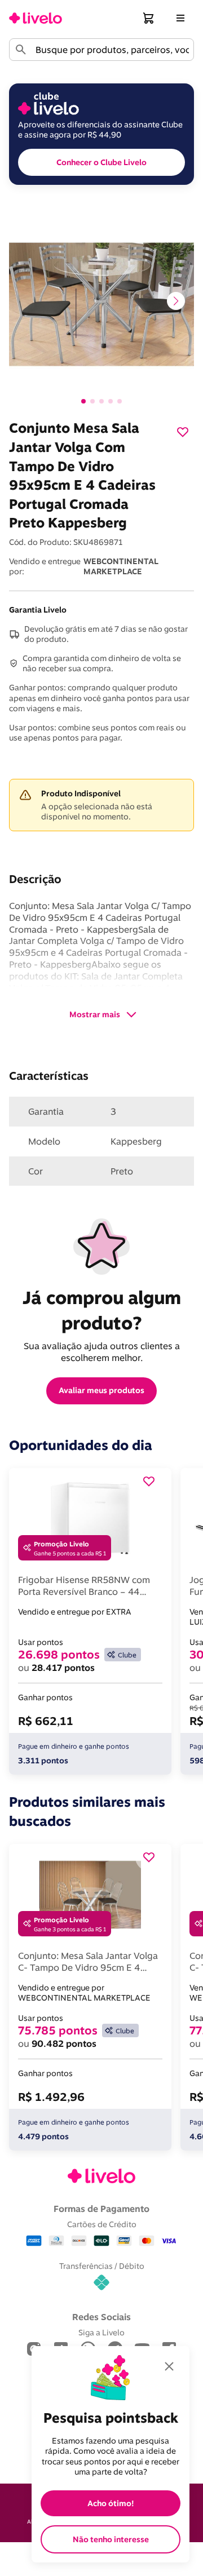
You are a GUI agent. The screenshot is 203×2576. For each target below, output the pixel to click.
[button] (149, 18)
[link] (36, 18)
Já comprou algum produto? (104, 1310)
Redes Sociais (101, 2317)
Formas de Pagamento (101, 2209)
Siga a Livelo (101, 2332)
